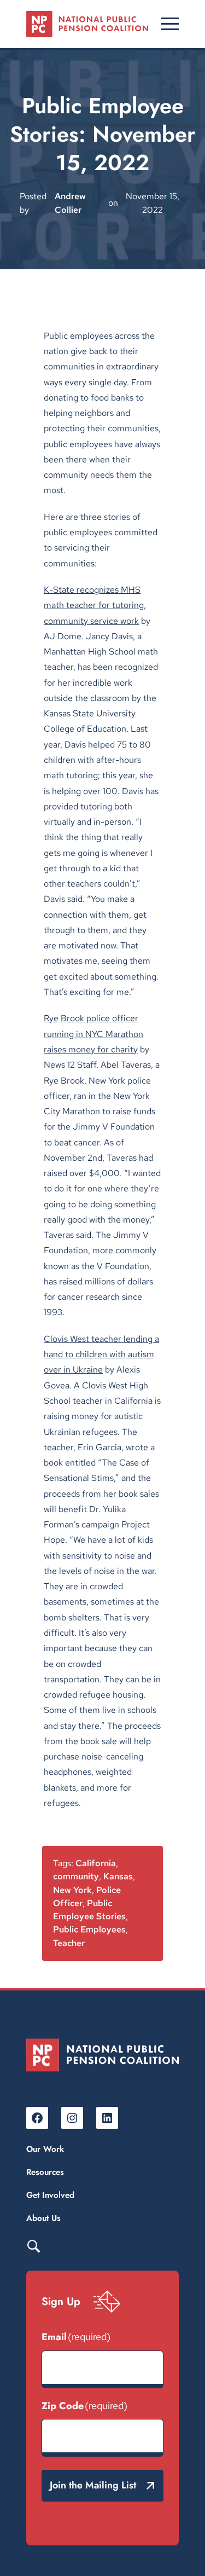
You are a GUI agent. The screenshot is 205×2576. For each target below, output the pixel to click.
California (96, 1863)
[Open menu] (170, 24)
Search (33, 2245)
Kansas (118, 1876)
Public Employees (89, 1929)
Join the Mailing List (93, 2485)
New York (72, 1890)
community (76, 1876)
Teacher (69, 1943)
